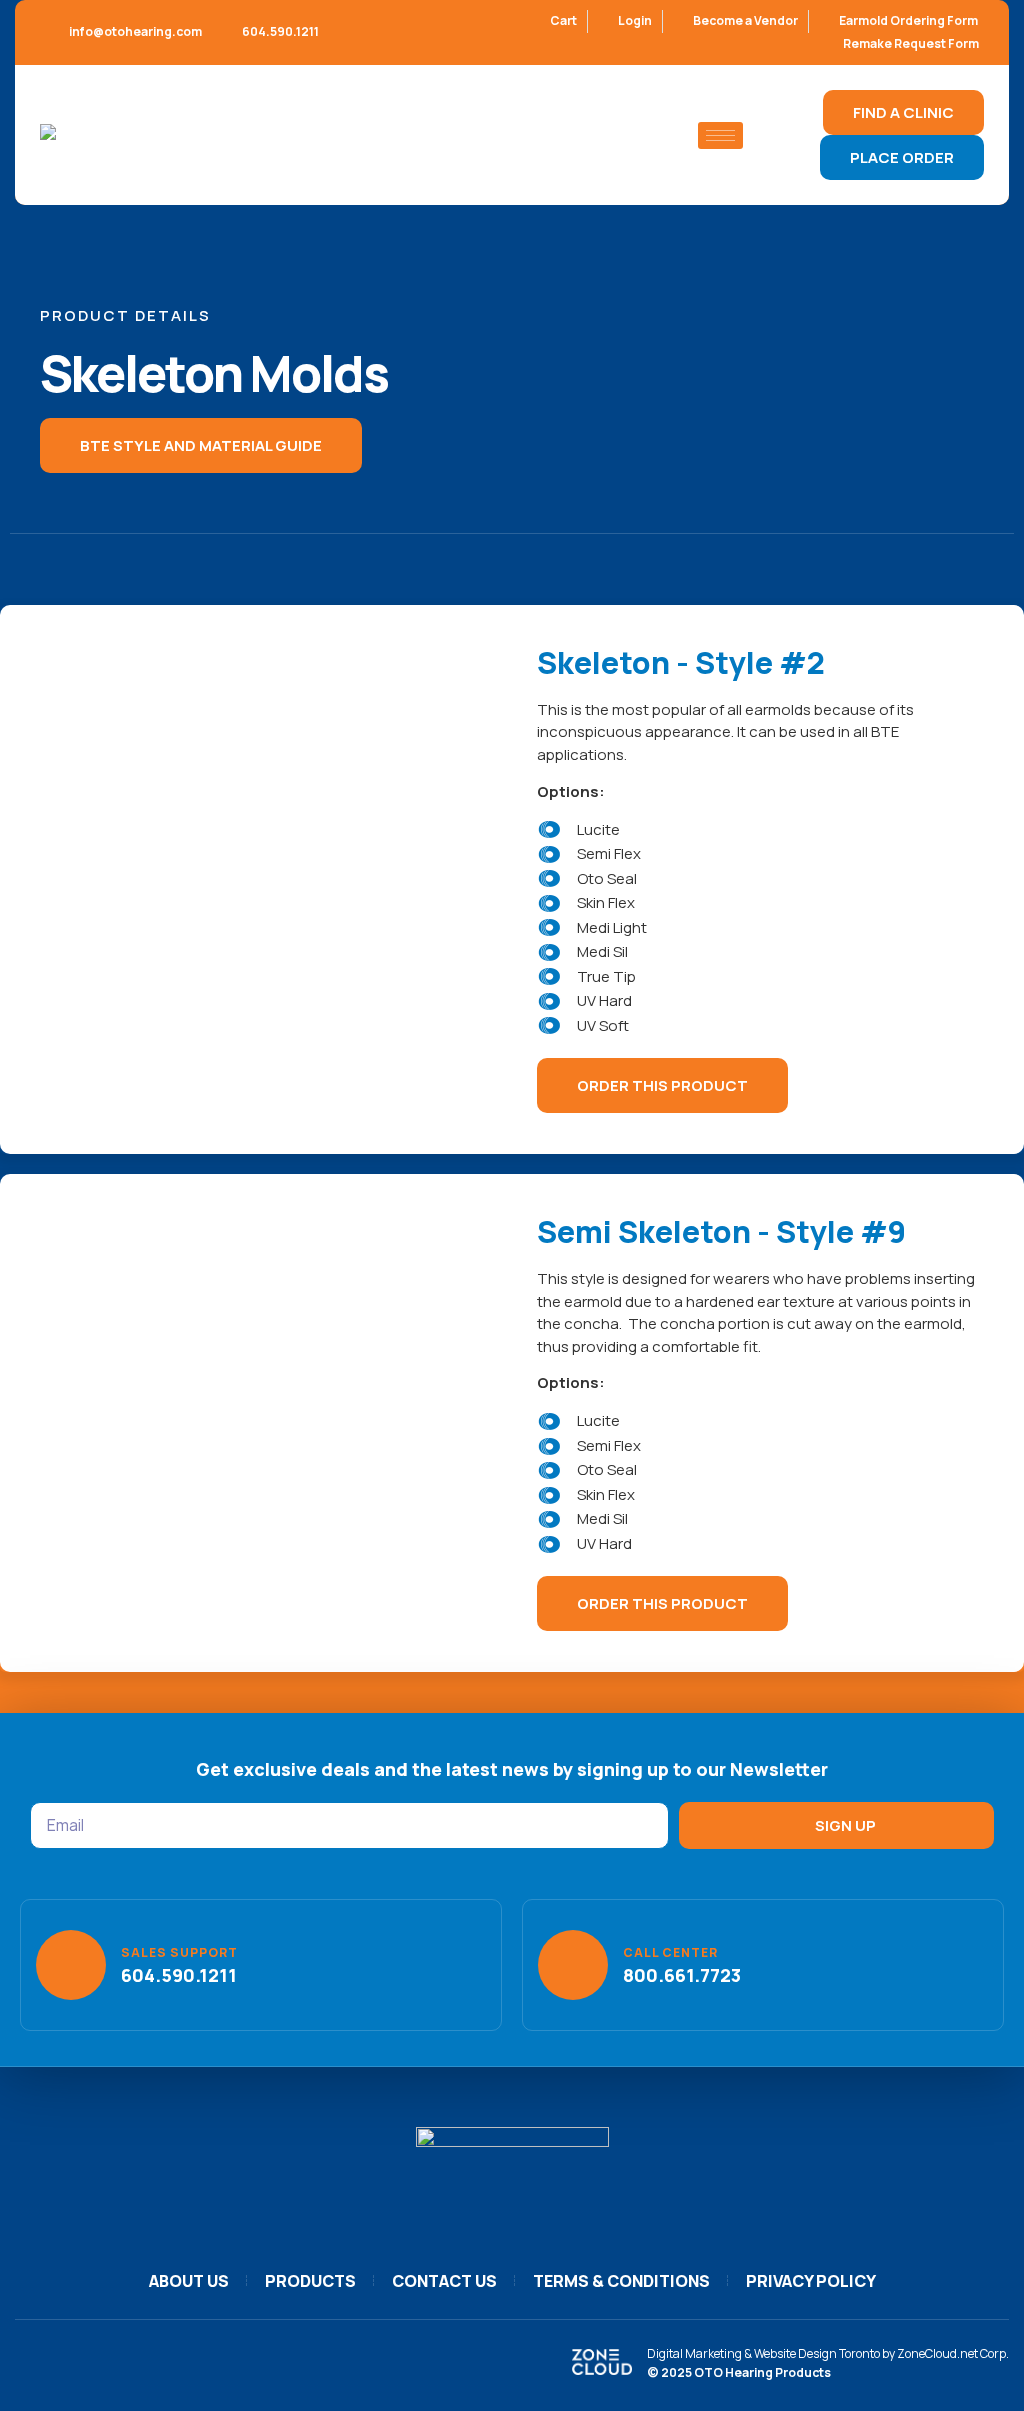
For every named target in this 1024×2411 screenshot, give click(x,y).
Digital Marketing (694, 2353)
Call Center (670, 1952)
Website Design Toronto (817, 2353)
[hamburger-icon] (720, 135)
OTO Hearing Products (762, 2372)
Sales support (179, 1952)
